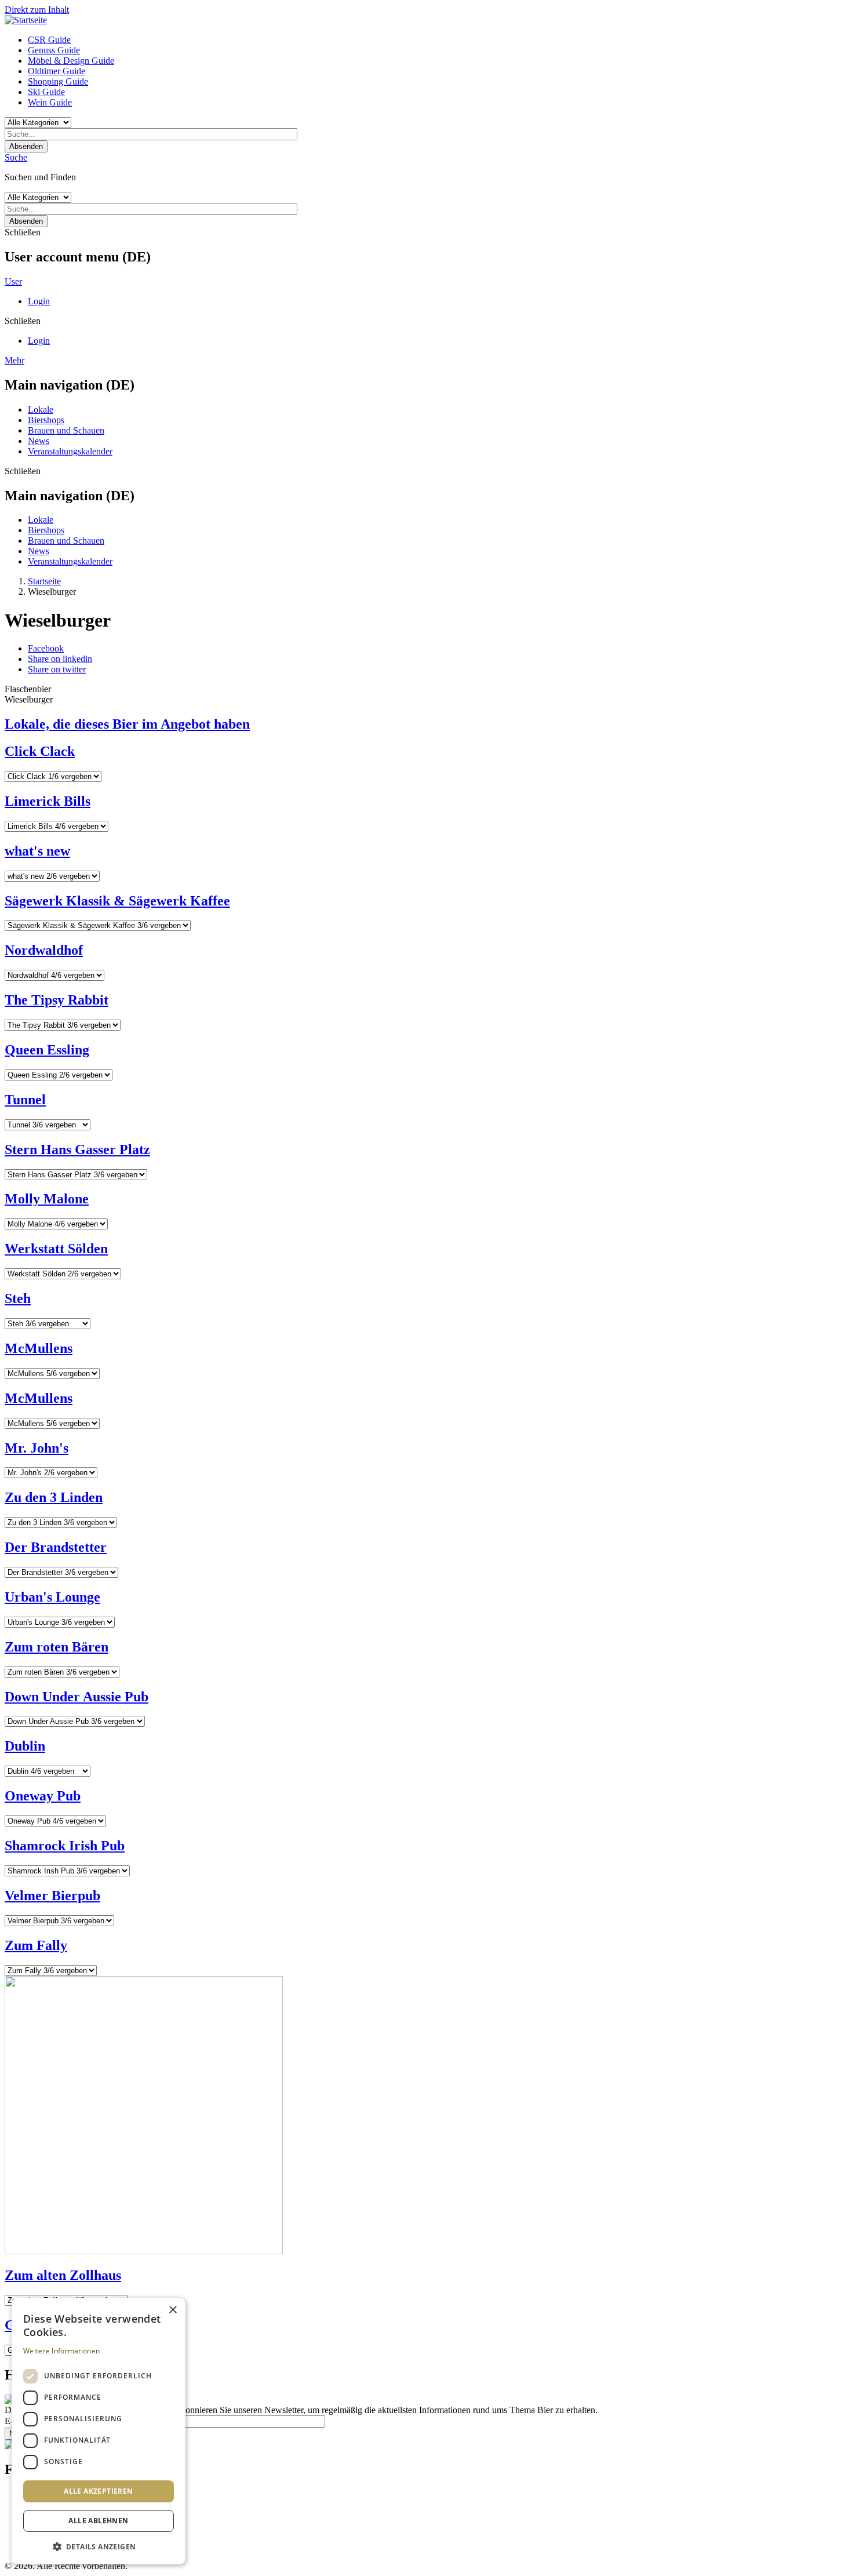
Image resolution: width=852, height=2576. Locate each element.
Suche (16, 157)
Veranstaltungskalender (70, 451)
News (39, 441)
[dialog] (99, 2431)
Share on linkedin (60, 659)
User (13, 281)
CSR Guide (49, 40)
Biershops (46, 420)
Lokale (41, 410)
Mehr (14, 360)
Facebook (46, 648)
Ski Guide (46, 92)
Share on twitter (57, 669)
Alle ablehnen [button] (98, 2521)
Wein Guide (50, 102)
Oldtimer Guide (57, 71)
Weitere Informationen (61, 2351)
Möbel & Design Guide (71, 61)
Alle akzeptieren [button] (98, 2491)
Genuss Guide (54, 50)
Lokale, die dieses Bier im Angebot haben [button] (127, 724)
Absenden (26, 146)
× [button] (172, 2310)
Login (39, 301)
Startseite (44, 581)
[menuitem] (438, 40)
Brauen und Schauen (66, 430)
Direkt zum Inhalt (37, 10)
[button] (99, 2546)
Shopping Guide (58, 81)
